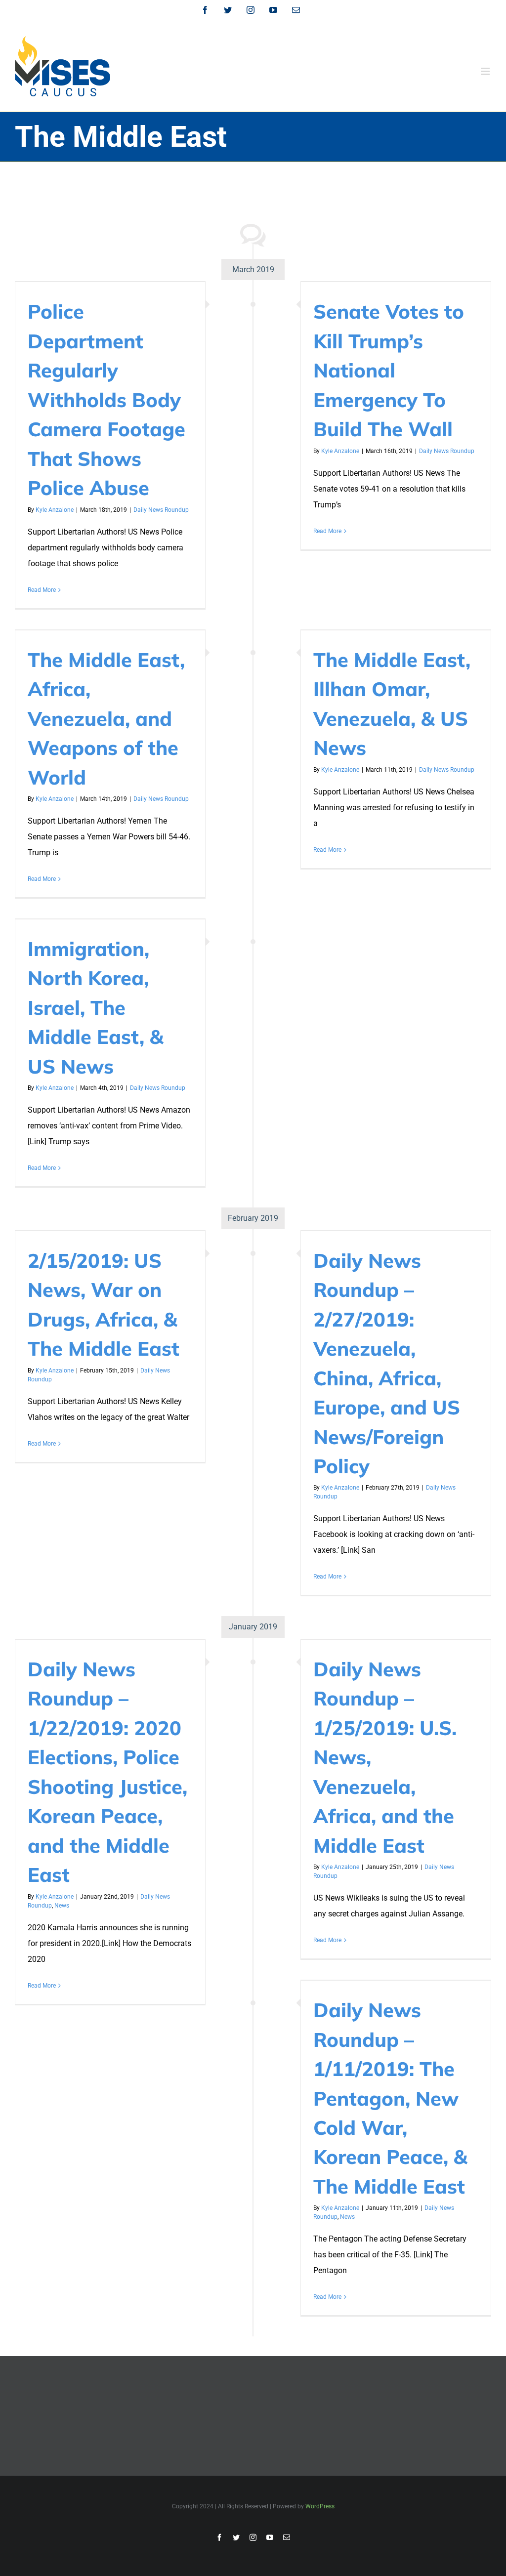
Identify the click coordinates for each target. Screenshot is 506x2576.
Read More (42, 590)
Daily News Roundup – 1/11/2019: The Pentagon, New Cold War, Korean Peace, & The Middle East (390, 2098)
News (62, 1906)
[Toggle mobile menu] (486, 71)
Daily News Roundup (161, 510)
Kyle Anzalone (55, 510)
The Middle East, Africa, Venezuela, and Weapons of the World (106, 718)
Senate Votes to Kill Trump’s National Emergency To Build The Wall (389, 370)
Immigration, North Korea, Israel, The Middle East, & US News (96, 1007)
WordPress (320, 2506)
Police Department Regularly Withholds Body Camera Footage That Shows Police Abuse (106, 399)
